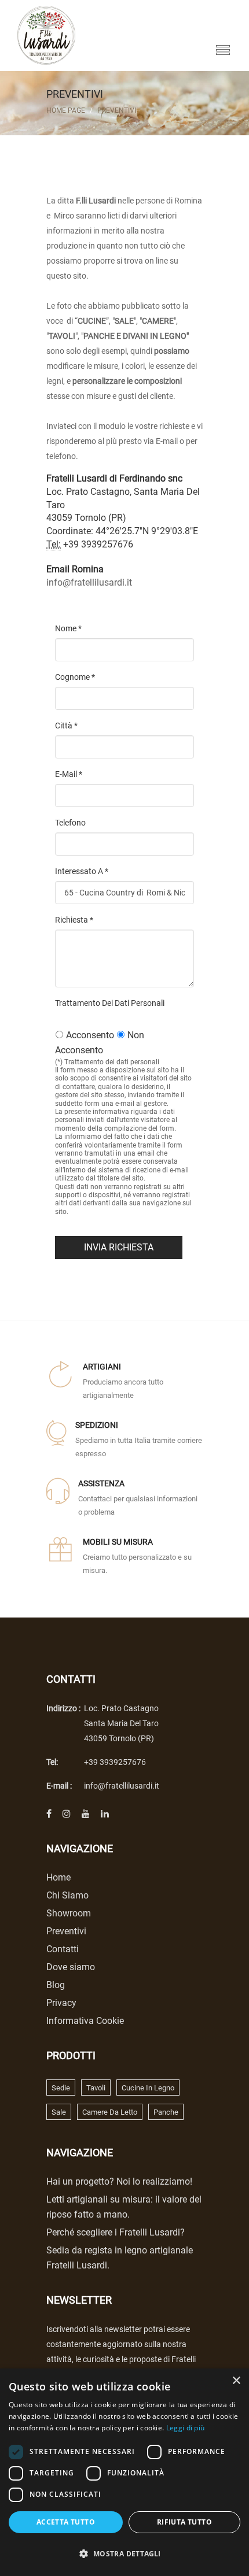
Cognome (75, 677)
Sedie (61, 2088)
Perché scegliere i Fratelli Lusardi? (116, 2232)
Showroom (69, 1913)
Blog (56, 1985)
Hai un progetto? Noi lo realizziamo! (119, 2181)
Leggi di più (186, 2428)
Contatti (63, 1949)
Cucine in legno (148, 2088)
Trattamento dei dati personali (110, 1003)
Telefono (70, 823)
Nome (68, 628)
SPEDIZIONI (97, 1425)
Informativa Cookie (85, 2021)
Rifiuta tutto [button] (184, 2522)
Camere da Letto (110, 2112)
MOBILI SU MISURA (118, 1542)
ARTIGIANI (102, 1367)
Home (58, 1877)
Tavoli (96, 2088)
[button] (124, 2554)
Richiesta (74, 920)
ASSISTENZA (101, 1483)
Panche (166, 2112)
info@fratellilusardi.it (89, 582)
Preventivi (117, 110)
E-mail (69, 774)
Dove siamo (71, 1967)
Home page (66, 110)
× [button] (236, 2381)
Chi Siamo (67, 1895)
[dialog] (124, 2472)
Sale (59, 2112)
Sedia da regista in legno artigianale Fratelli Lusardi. (120, 2258)
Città (66, 726)
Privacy (61, 2003)
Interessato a (82, 871)
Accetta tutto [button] (66, 2522)
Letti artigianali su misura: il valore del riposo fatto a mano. (124, 2207)
